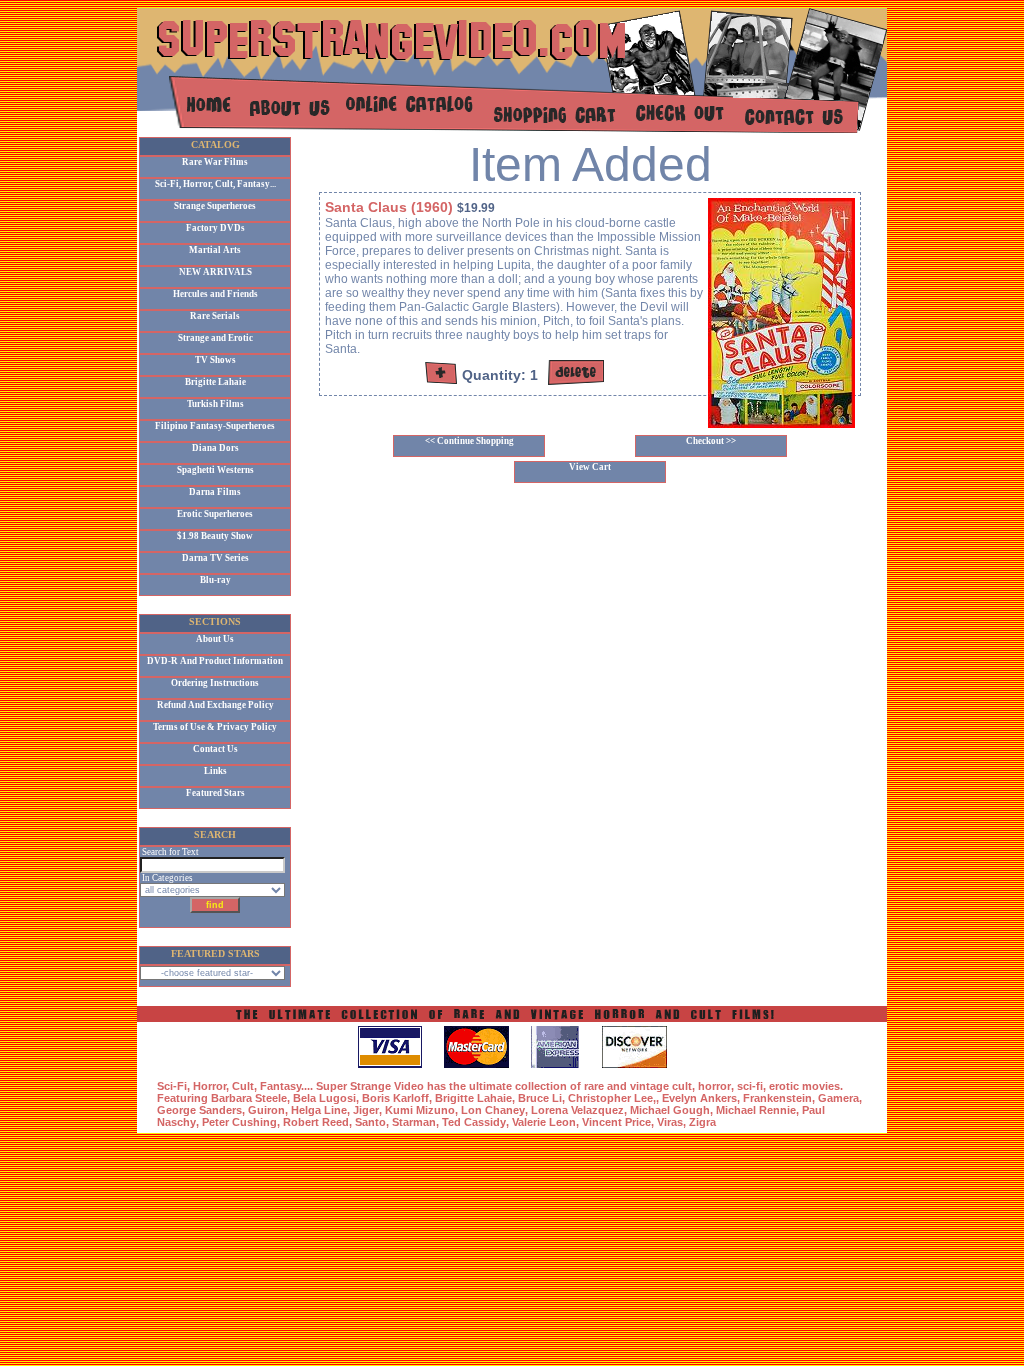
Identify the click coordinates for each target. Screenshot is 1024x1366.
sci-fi (750, 1086)
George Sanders (199, 1110)
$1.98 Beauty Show (215, 536)
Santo (370, 1122)
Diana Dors (215, 448)
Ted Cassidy (474, 1122)
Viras (670, 1122)
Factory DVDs (215, 228)
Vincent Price (616, 1122)
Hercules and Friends (215, 294)
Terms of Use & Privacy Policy (215, 727)
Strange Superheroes (215, 206)
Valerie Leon (544, 1122)
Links (215, 771)
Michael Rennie (756, 1110)
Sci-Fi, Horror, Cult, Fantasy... (215, 184)
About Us (215, 639)
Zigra (702, 1122)
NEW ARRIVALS (215, 272)
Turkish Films (215, 404)
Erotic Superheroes (215, 514)
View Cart (590, 467)
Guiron (266, 1110)
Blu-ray (215, 580)
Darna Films (215, 492)
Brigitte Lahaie (215, 382)
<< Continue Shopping (469, 441)
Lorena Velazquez (577, 1110)
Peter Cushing (239, 1122)
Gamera (838, 1098)
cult (682, 1086)
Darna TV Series (215, 558)
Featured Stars (215, 793)
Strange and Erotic (215, 338)
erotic (784, 1086)
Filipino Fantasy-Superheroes (215, 426)
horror (714, 1086)
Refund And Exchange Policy (215, 705)
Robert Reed (316, 1122)
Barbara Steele (249, 1098)
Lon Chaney (493, 1110)
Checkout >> (711, 441)
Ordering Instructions (215, 683)
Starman (414, 1122)
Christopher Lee (610, 1098)
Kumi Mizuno (420, 1110)
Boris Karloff (395, 1098)
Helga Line (319, 1110)
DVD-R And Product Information (215, 661)
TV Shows (215, 360)
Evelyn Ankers (699, 1098)
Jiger (366, 1110)
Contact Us (215, 749)
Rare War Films (215, 162)
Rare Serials (215, 316)
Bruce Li (540, 1098)
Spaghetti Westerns (215, 470)
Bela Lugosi (324, 1098)
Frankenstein (777, 1098)
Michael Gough (670, 1110)
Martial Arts (215, 250)
